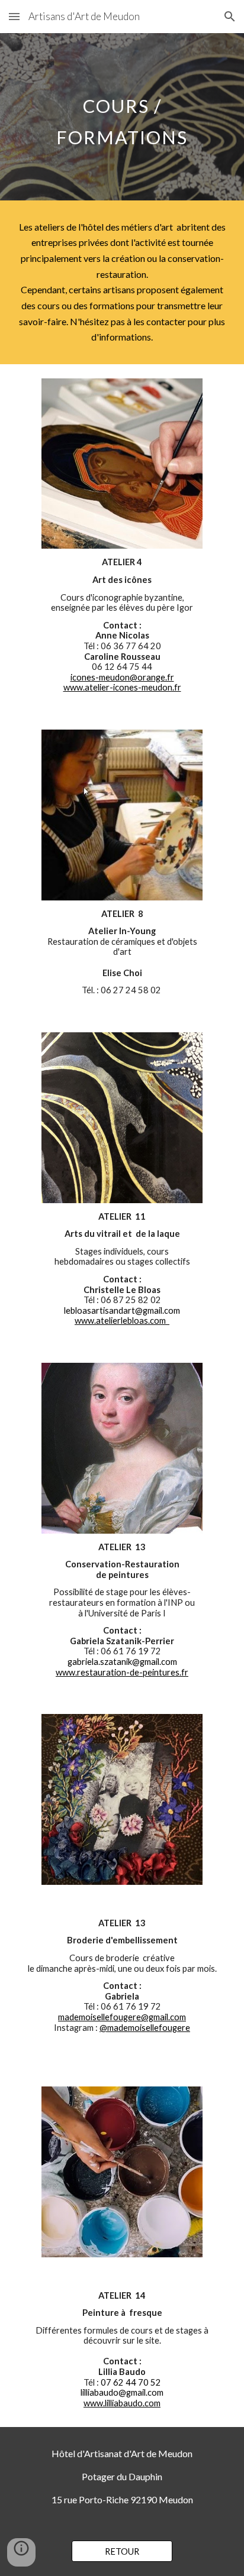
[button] (14, 16)
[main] (122, 117)
